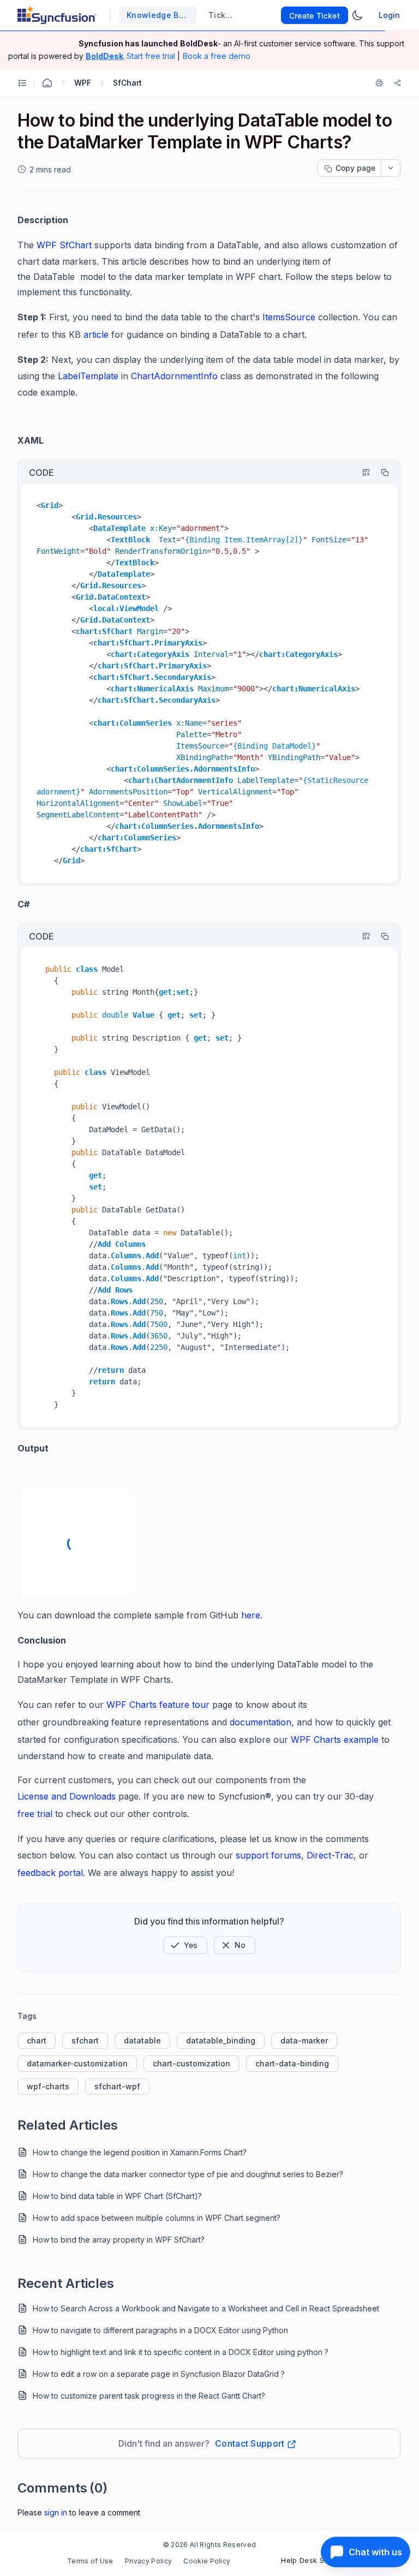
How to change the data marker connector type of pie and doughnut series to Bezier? (188, 2174)
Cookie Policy (207, 2561)
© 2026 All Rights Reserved (209, 2545)
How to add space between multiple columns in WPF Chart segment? (157, 2218)
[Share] (398, 83)
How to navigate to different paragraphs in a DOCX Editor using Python (160, 2330)
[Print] (381, 83)
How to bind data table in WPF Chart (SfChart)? (117, 2196)
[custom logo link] (57, 15)
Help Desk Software (316, 2560)
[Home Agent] (47, 83)
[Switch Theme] (357, 15)
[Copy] (380, 473)
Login (389, 15)
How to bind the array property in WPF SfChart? (119, 2240)
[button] (185, 1945)
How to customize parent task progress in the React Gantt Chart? (149, 2396)
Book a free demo (216, 56)
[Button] (235, 1945)
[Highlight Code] (361, 473)
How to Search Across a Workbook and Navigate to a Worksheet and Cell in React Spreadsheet (206, 2308)
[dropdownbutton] (391, 168)
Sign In (56, 2512)
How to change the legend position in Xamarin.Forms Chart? (140, 2152)
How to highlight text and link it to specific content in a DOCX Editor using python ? (181, 2352)
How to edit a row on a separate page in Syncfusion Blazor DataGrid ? (159, 2374)
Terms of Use (90, 2561)
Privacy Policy (148, 2561)
